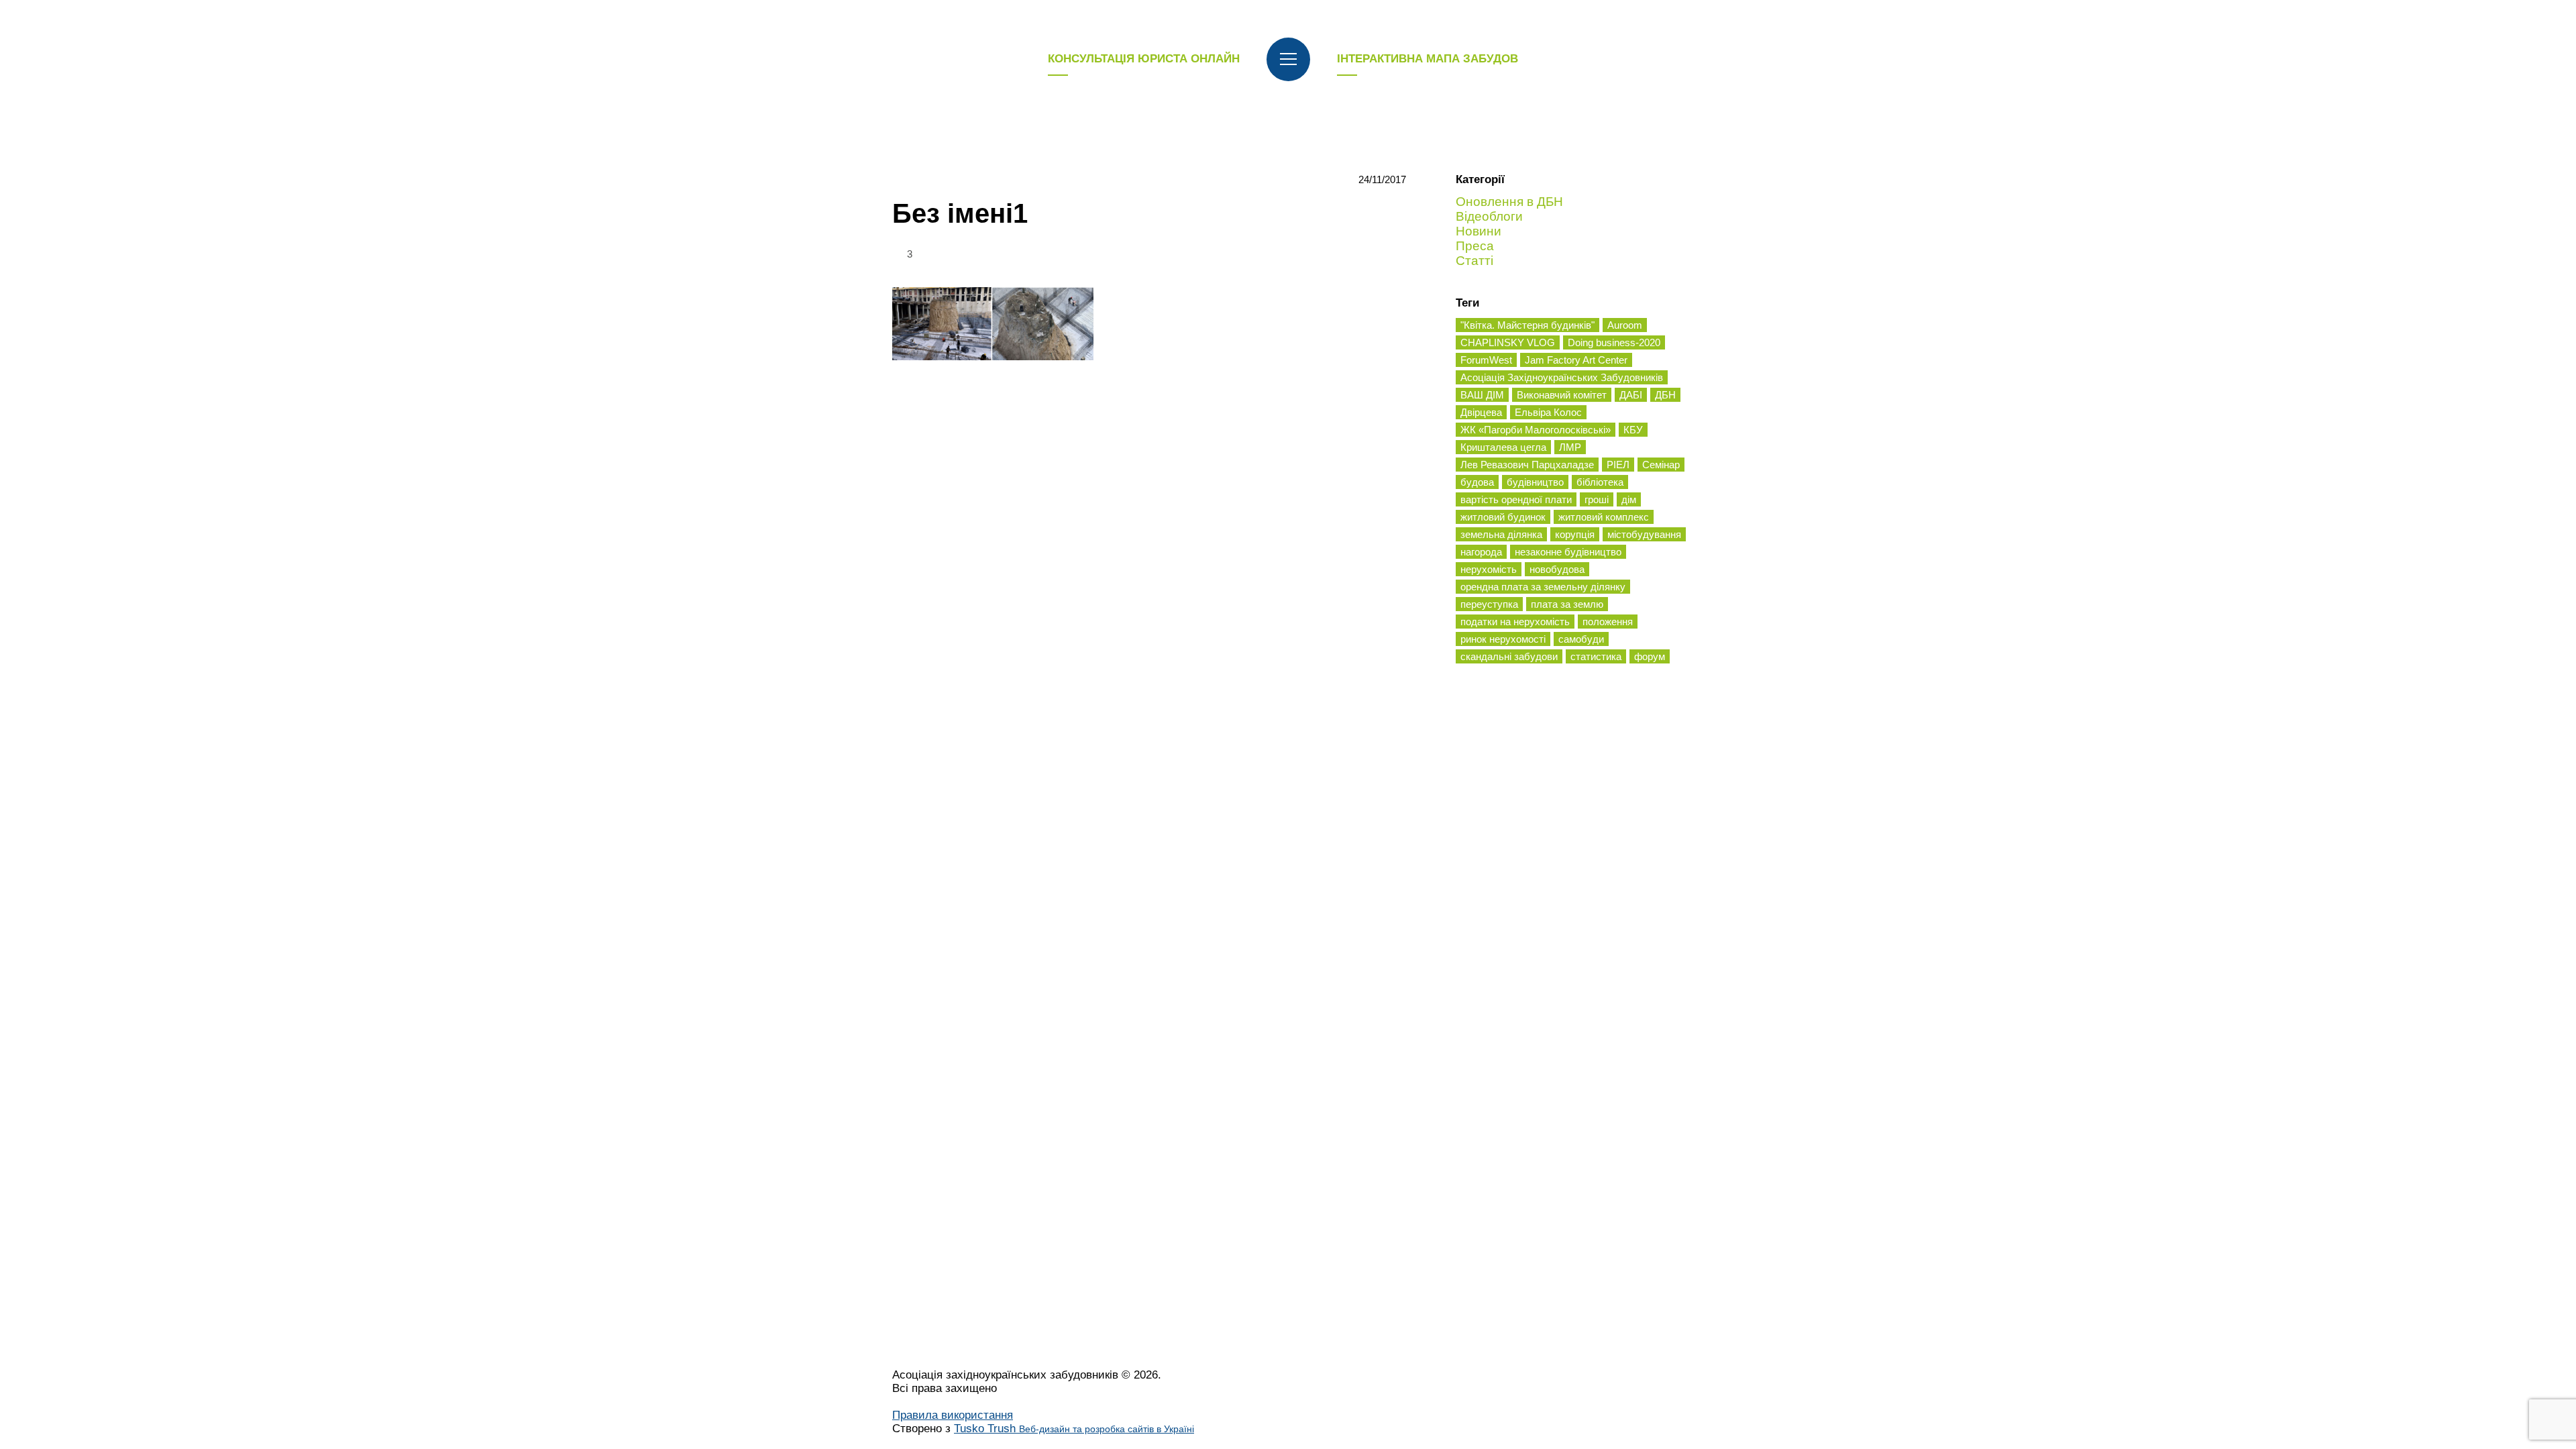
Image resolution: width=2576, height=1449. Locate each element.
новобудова (1557, 569)
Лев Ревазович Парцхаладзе (1527, 465)
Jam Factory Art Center (1576, 360)
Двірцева (1481, 412)
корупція (1575, 534)
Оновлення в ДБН (1509, 202)
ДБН (1665, 395)
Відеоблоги (1489, 216)
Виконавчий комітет (1562, 395)
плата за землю (1567, 604)
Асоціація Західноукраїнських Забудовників (1562, 377)
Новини (1479, 231)
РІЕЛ (1618, 465)
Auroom (1625, 325)
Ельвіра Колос (1548, 412)
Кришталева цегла (1503, 447)
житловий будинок (1503, 517)
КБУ (1633, 430)
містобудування (1644, 534)
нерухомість (1489, 569)
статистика (1596, 656)
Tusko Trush (1074, 1429)
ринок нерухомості (1503, 639)
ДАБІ (1631, 395)
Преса (1475, 246)
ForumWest (1486, 360)
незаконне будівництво (1568, 552)
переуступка (1489, 604)
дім (1629, 499)
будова (1477, 482)
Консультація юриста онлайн (1144, 59)
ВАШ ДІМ (1482, 395)
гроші (1597, 499)
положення (1608, 622)
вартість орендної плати (1516, 499)
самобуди (1581, 639)
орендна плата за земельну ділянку (1543, 587)
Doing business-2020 (1614, 342)
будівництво (1535, 482)
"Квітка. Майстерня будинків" (1527, 325)
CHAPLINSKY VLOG (1508, 342)
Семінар (1661, 465)
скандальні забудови (1509, 656)
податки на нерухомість (1515, 622)
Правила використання (953, 1415)
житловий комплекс (1604, 517)
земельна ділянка (1501, 534)
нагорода (1481, 552)
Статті (1474, 261)
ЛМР (1570, 447)
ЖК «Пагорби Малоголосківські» (1536, 430)
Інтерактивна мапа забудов (1428, 59)
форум (1650, 656)
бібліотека (1600, 482)
